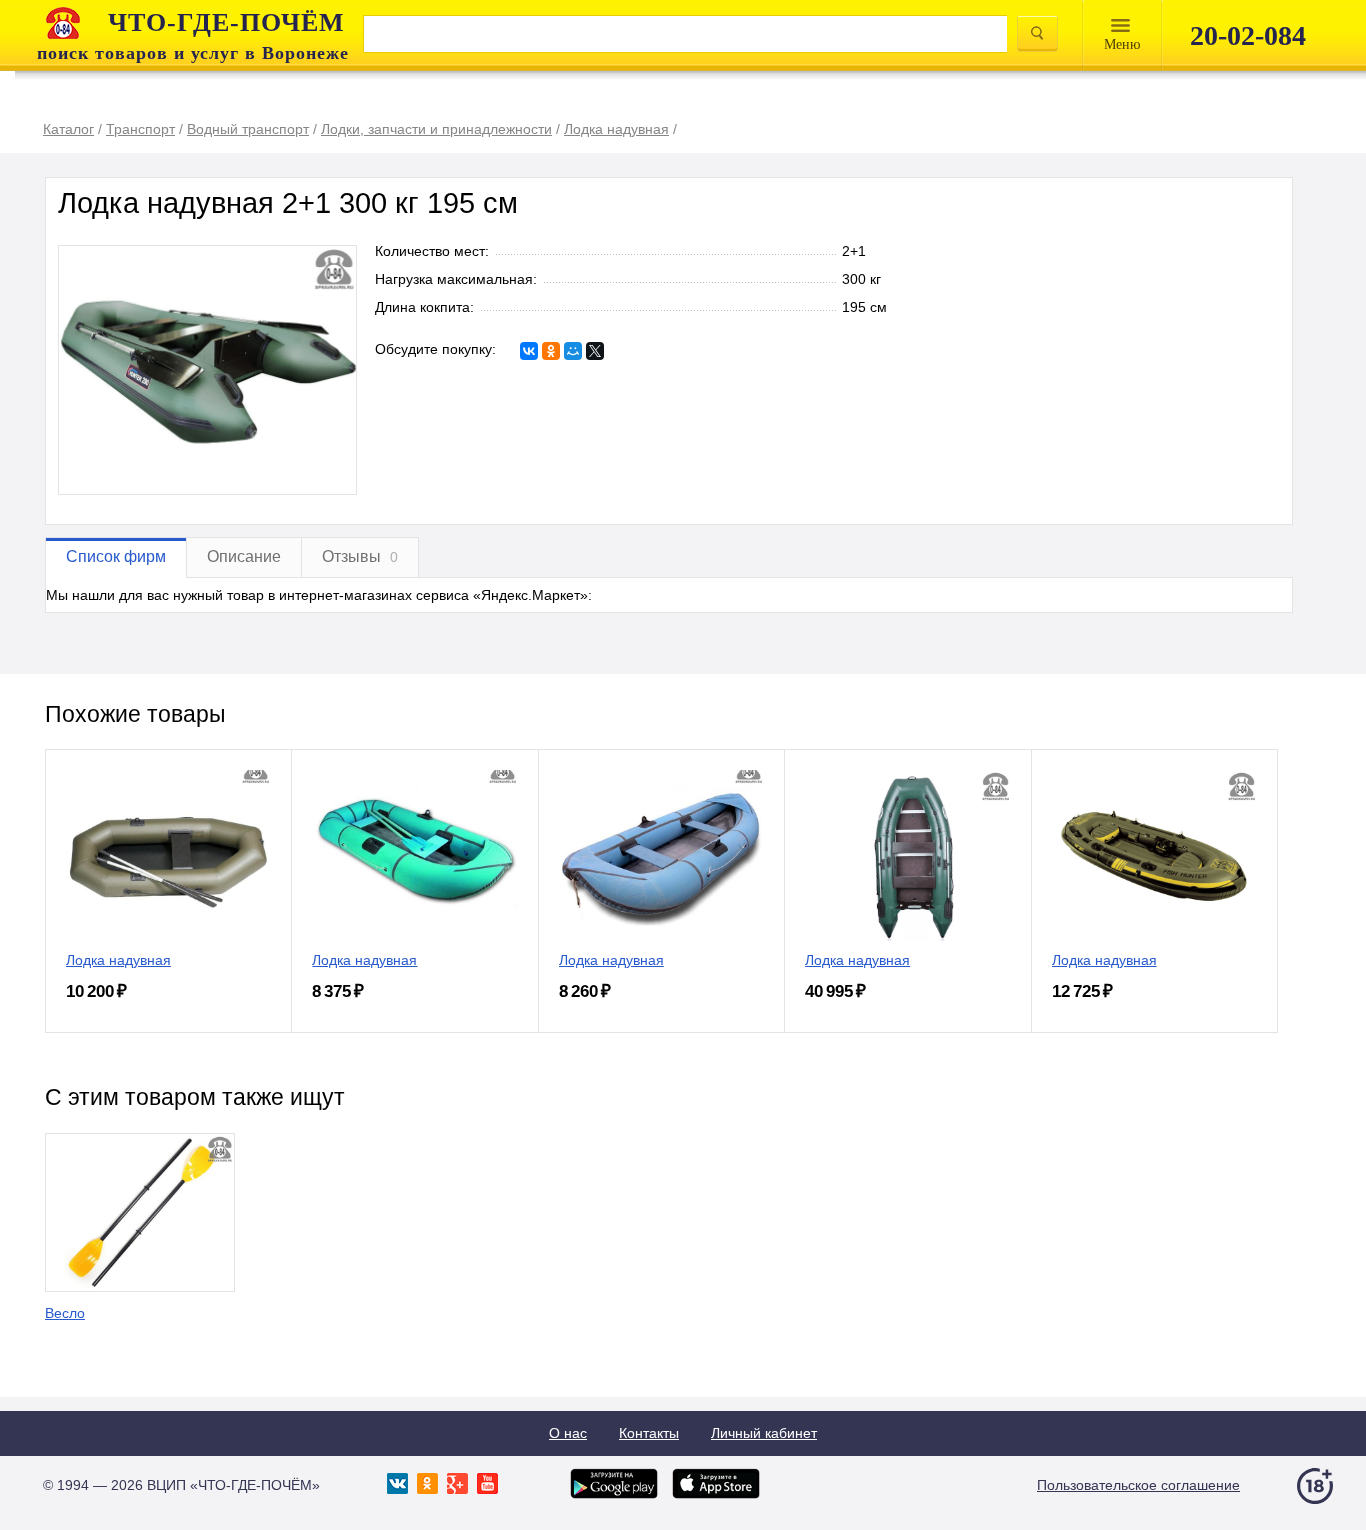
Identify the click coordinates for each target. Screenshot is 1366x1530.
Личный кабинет (764, 1433)
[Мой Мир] (573, 351)
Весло (65, 1313)
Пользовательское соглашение (1138, 1485)
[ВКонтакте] (529, 351)
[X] (595, 351)
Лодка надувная (118, 960)
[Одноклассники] (551, 351)
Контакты (649, 1433)
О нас (568, 1433)
